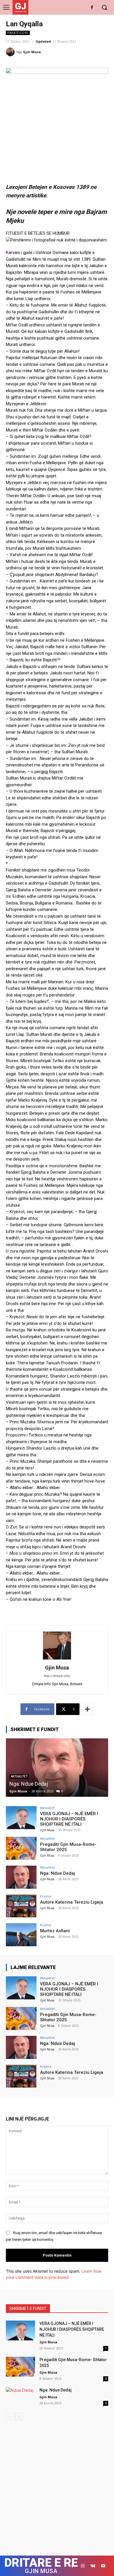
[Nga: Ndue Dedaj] (57, 1768)
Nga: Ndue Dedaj (29, 1784)
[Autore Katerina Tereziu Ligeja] (21, 1906)
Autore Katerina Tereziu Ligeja (72, 1902)
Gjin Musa (32, 52)
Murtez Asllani (55, 1931)
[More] (87, 1709)
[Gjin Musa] (11, 52)
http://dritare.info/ (57, 1676)
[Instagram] (83, 2566)
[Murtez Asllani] (21, 1935)
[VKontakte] (93, 2566)
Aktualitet (47, 1808)
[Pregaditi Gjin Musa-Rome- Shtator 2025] (21, 1848)
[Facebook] (92, 8)
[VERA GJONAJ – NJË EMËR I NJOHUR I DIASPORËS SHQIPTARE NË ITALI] (21, 1818)
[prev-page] (9, 2416)
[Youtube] (103, 2566)
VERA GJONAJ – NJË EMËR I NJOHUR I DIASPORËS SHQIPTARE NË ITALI (69, 1819)
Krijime (46, 1896)
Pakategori (18, 33)
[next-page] (19, 2416)
